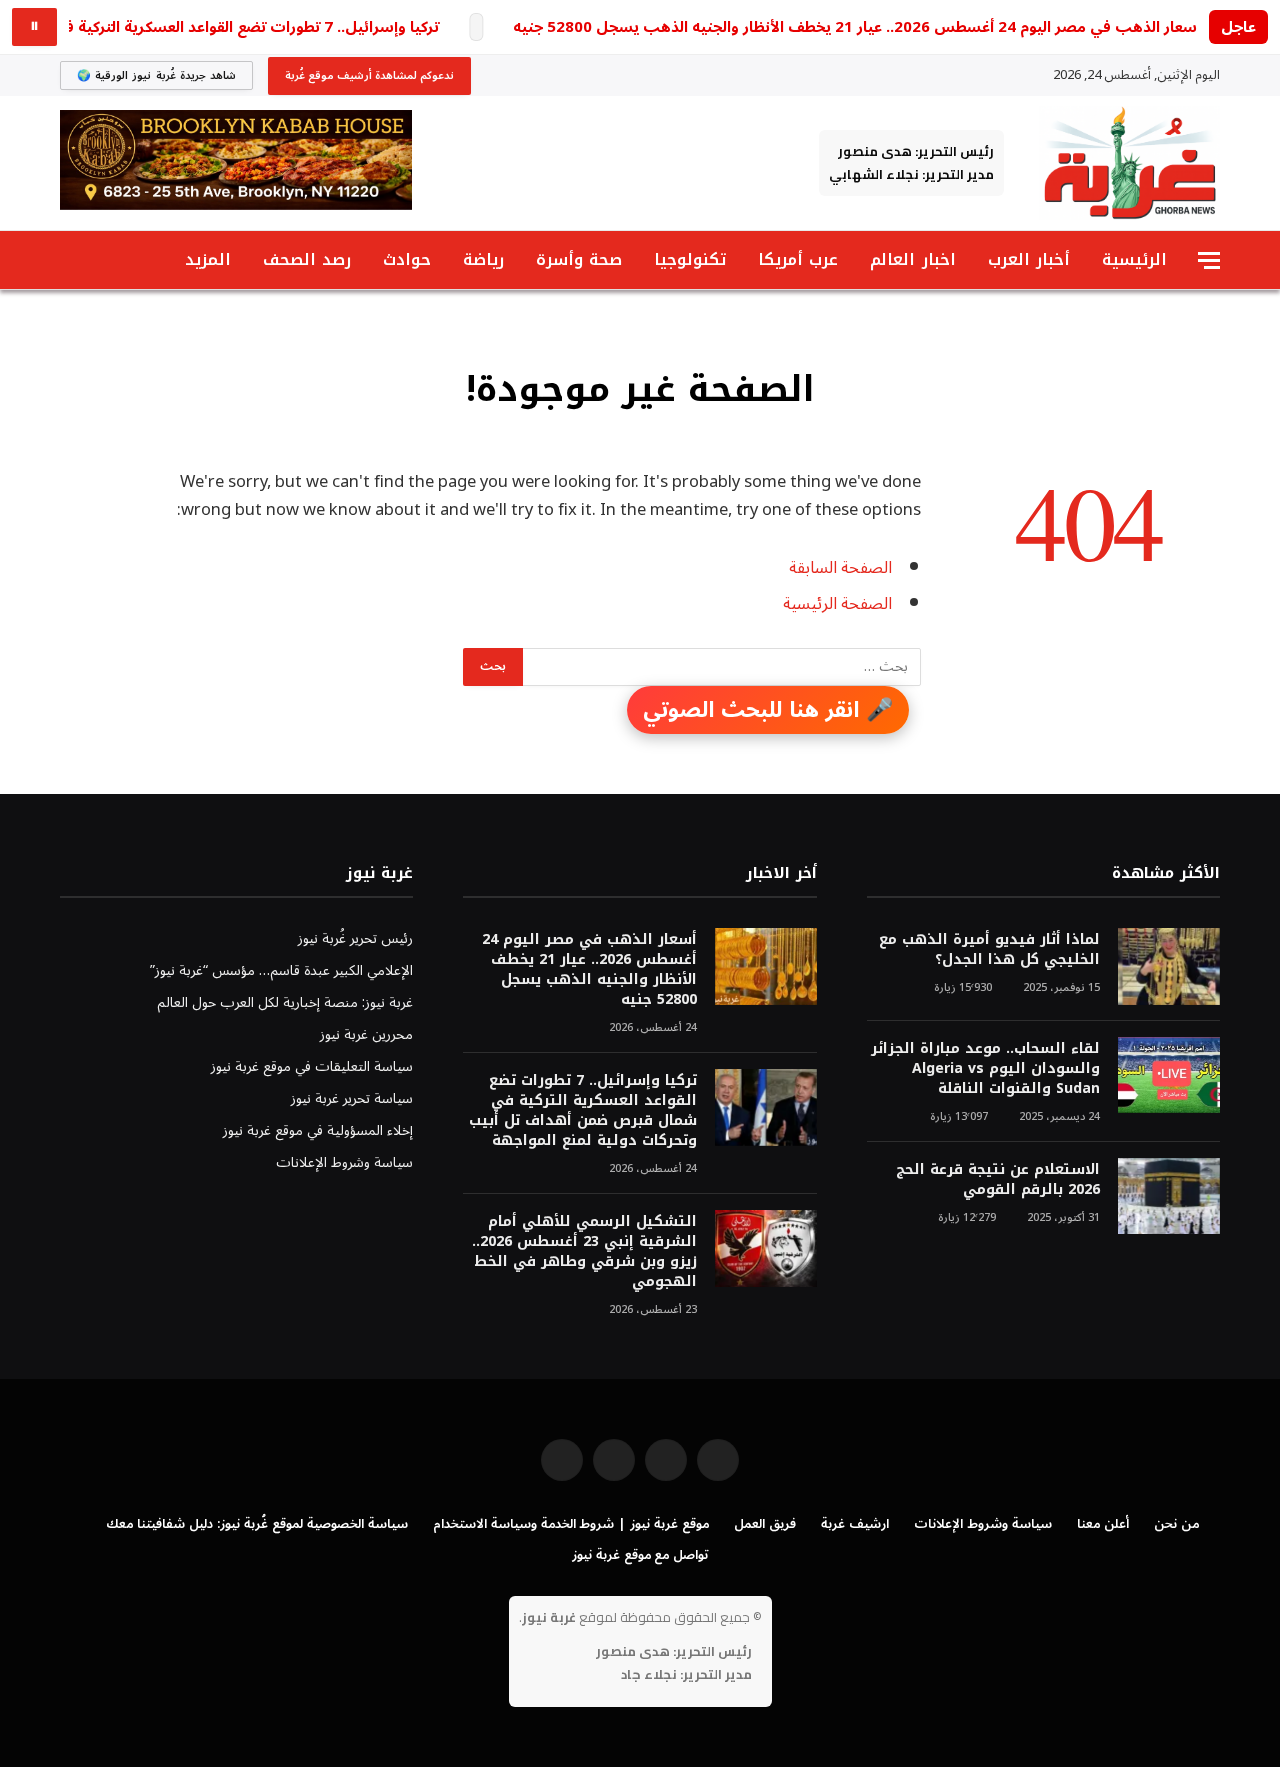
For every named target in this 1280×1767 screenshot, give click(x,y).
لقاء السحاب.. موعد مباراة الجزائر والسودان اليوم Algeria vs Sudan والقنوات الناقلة (985, 1069)
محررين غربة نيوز (366, 1034)
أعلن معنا (1103, 1524)
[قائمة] (1209, 260)
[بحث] (69, 260)
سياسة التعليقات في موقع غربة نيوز (312, 1066)
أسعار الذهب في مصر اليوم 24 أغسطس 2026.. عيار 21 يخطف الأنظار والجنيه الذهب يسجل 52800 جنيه (857, 27)
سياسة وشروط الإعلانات (344, 1162)
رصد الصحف (307, 259)
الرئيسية (1134, 259)
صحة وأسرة (579, 259)
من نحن (1176, 1524)
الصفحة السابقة (840, 567)
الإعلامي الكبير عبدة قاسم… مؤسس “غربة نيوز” (281, 970)
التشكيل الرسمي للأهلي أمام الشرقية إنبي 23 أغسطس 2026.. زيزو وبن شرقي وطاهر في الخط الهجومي (584, 1252)
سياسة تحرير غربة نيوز (352, 1098)
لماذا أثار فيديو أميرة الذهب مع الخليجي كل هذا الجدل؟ (989, 950)
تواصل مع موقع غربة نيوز (640, 1555)
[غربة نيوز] (1129, 163)
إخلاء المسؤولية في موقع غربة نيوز (318, 1130)
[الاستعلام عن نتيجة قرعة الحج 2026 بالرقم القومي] (1169, 1196)
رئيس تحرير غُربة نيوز (355, 938)
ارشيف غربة (855, 1524)
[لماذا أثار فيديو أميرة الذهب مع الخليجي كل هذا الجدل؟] (1169, 966)
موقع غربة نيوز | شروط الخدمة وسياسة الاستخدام (571, 1524)
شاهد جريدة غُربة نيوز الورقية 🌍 (156, 75)
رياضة (483, 259)
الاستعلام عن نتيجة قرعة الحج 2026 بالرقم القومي (998, 1180)
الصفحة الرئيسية (837, 603)
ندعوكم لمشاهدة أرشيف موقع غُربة (369, 75)
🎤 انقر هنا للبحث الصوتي (768, 710)
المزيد (208, 259)
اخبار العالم (912, 259)
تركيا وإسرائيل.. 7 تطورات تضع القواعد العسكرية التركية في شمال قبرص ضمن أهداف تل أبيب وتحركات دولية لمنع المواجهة (582, 1111)
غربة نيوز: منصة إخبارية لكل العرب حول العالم (285, 1002)
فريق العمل (765, 1524)
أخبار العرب (1029, 259)
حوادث (407, 259)
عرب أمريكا (798, 259)
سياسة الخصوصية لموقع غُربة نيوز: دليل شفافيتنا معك (256, 1524)
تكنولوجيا (690, 259)
